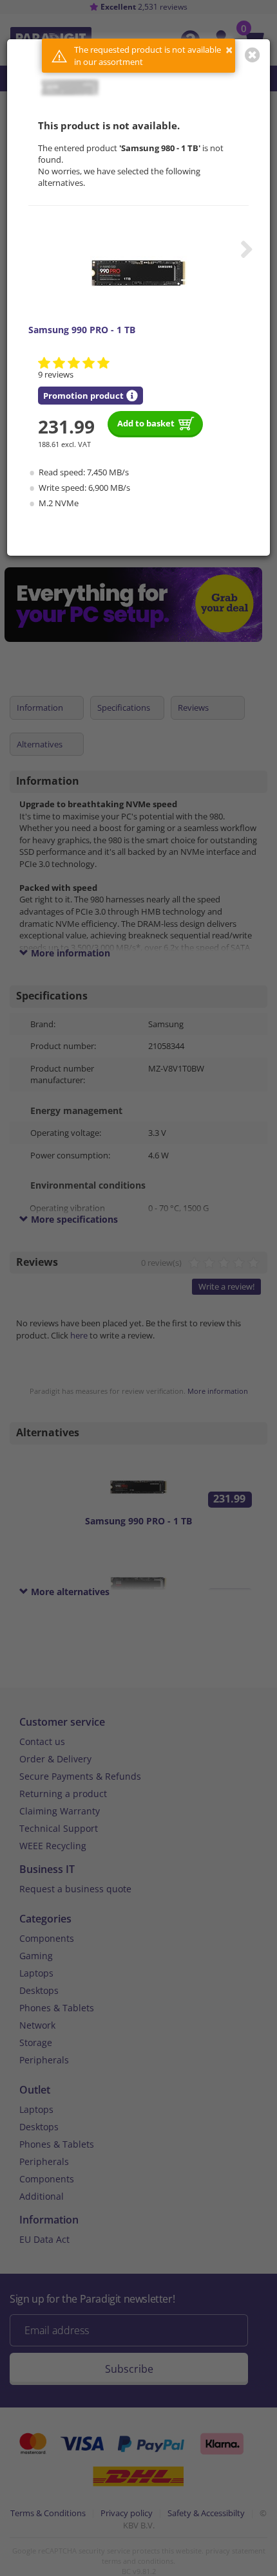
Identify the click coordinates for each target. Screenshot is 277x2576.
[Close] (253, 55)
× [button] (229, 50)
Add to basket (146, 423)
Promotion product (83, 396)
